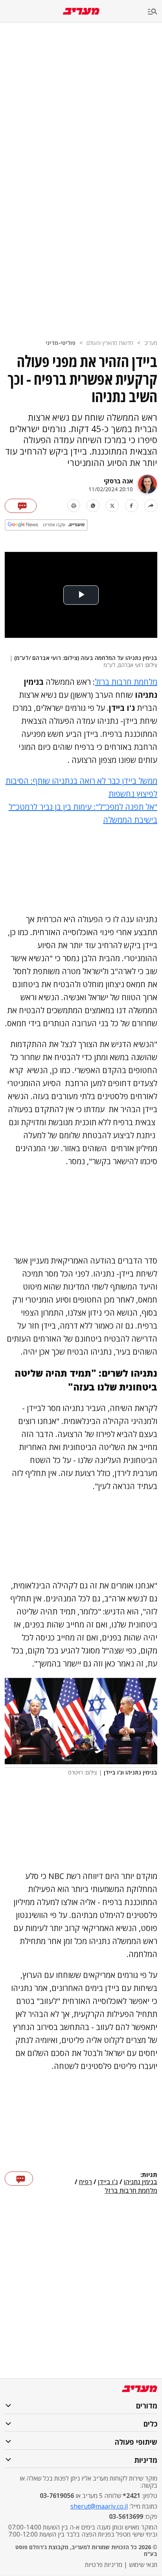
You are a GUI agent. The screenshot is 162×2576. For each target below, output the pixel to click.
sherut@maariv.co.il (99, 2506)
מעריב (151, 343)
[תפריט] (155, 12)
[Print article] (74, 506)
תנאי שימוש (143, 2565)
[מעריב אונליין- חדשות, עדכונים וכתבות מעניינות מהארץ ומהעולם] (81, 11)
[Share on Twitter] (112, 506)
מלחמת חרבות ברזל (126, 682)
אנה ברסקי (118, 481)
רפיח (86, 2182)
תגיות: (149, 2175)
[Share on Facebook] (132, 506)
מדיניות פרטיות (104, 2565)
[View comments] (21, 506)
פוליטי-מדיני (61, 343)
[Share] (151, 506)
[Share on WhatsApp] (93, 506)
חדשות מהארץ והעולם (110, 343)
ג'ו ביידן (108, 2182)
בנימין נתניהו (141, 2182)
